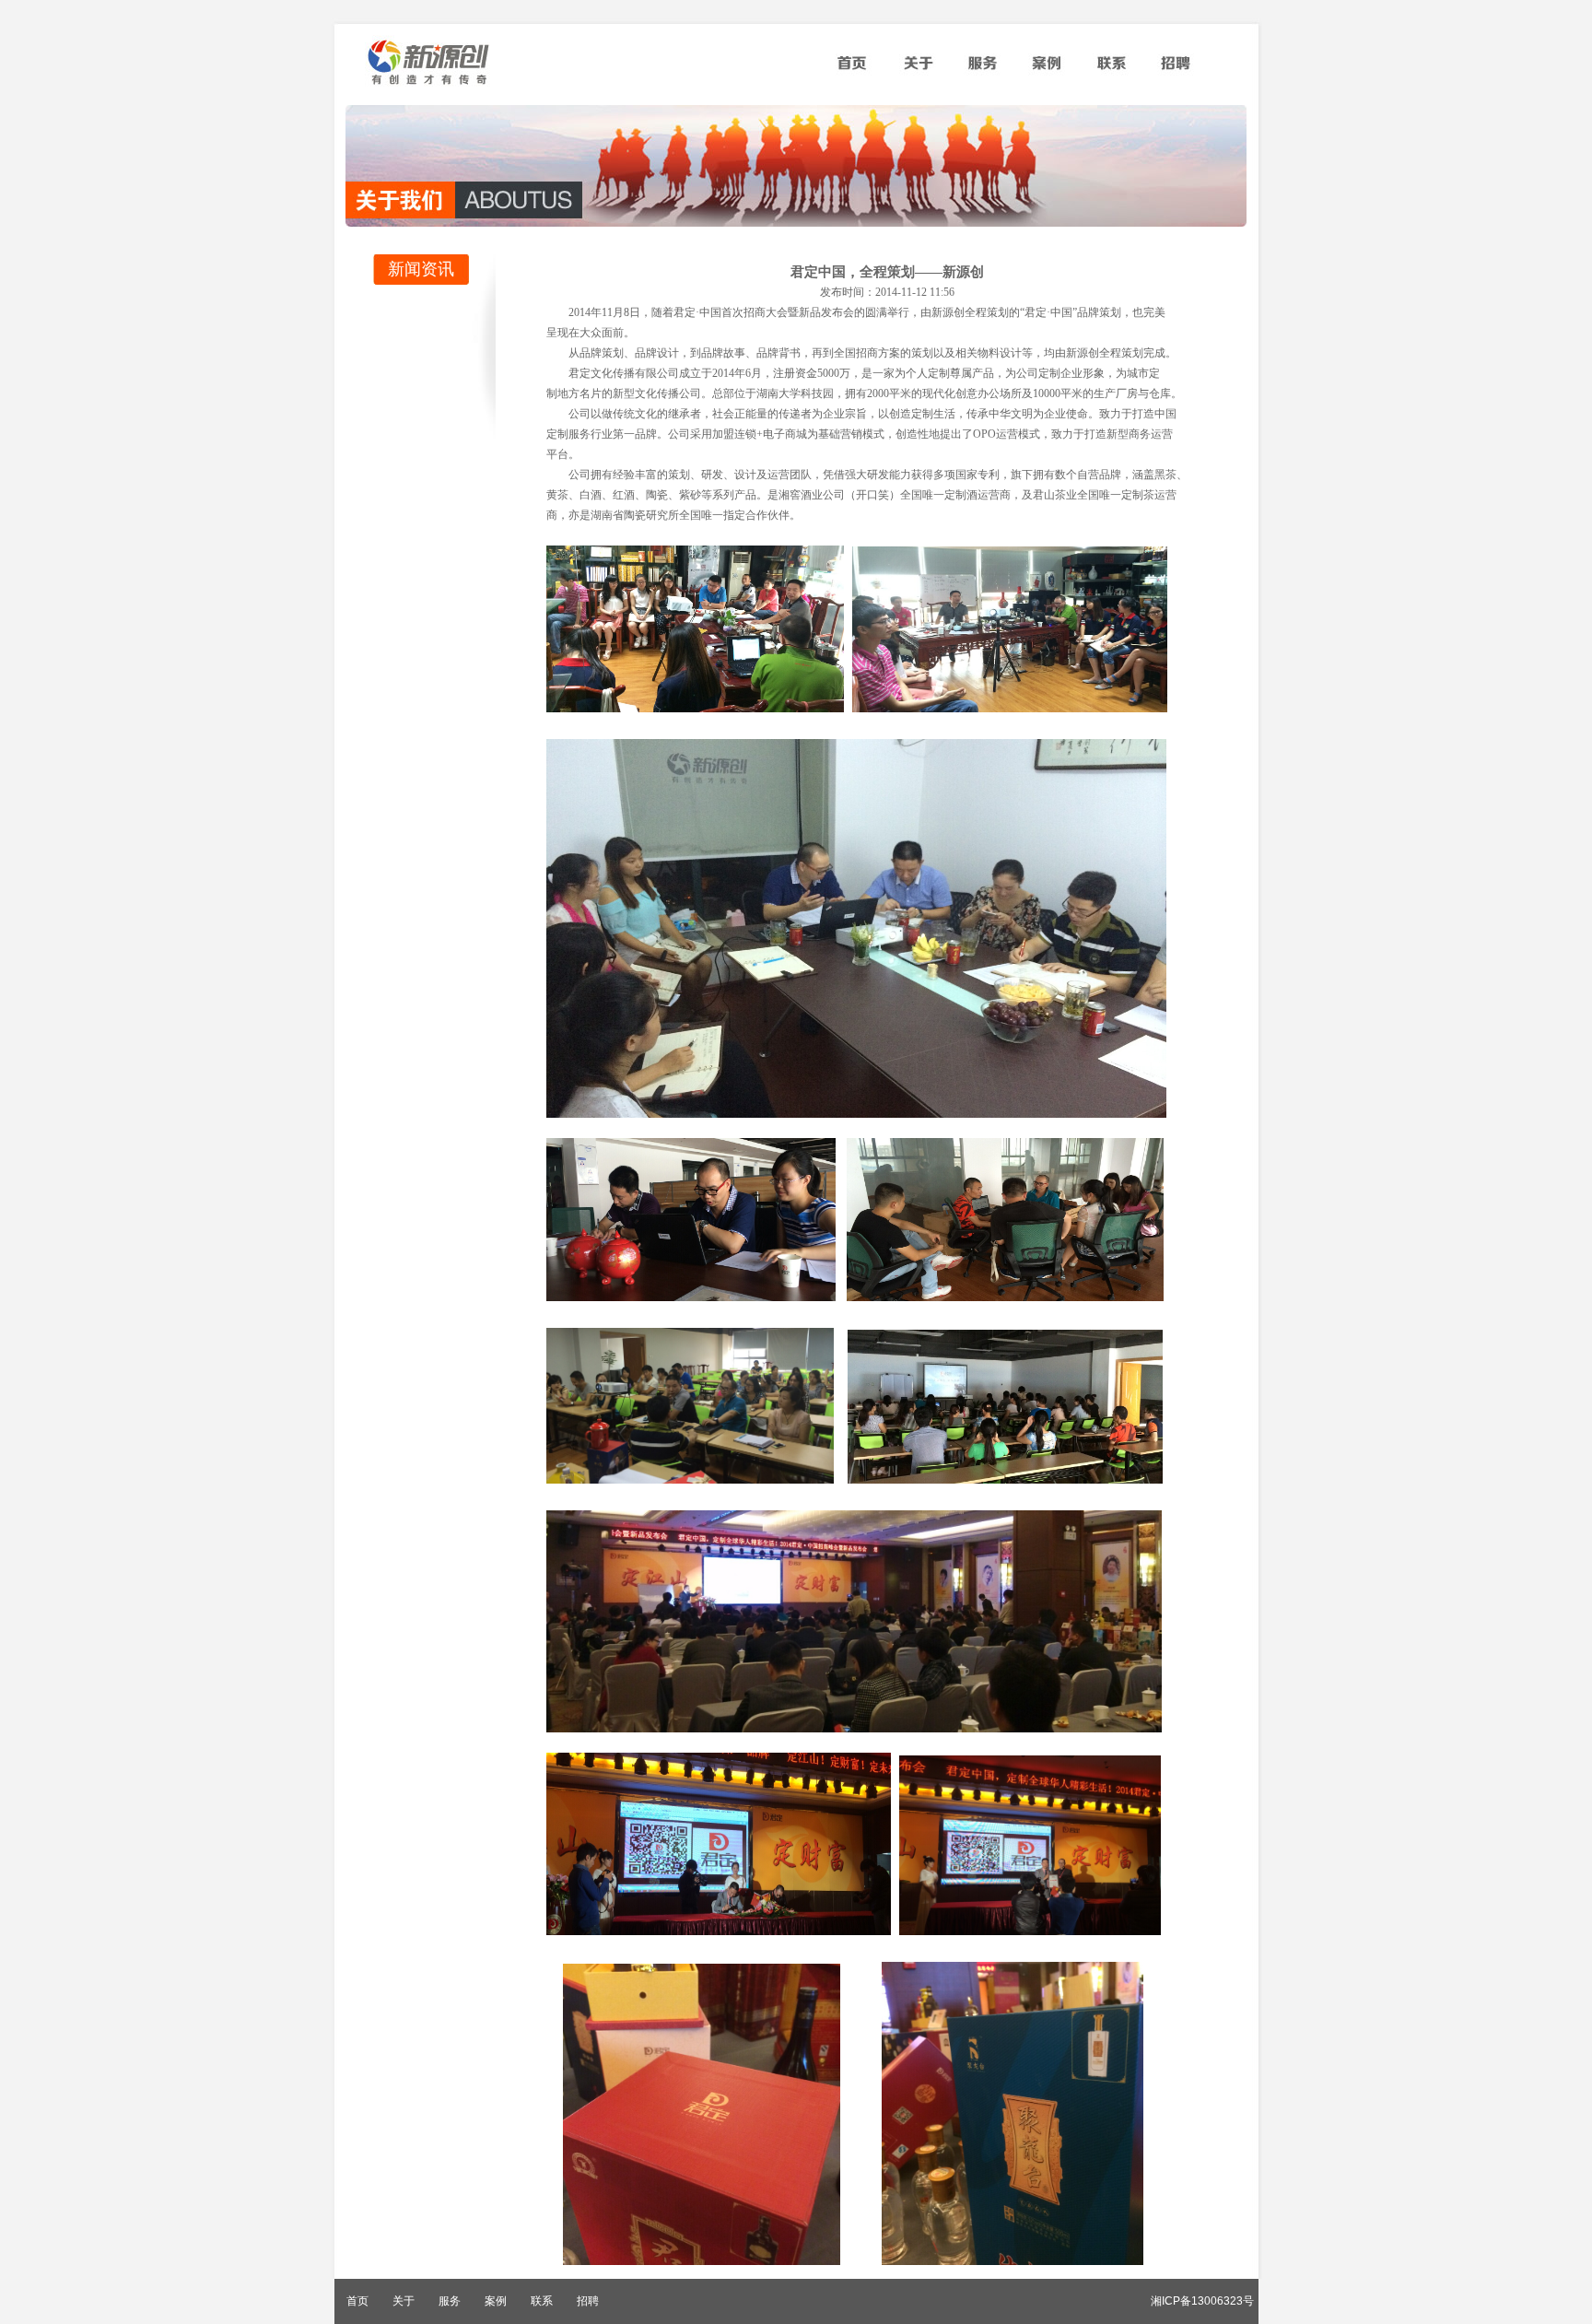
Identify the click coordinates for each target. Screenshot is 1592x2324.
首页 (853, 69)
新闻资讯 (421, 269)
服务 (982, 69)
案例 (1047, 69)
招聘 (1176, 69)
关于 (918, 69)
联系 (1111, 69)
